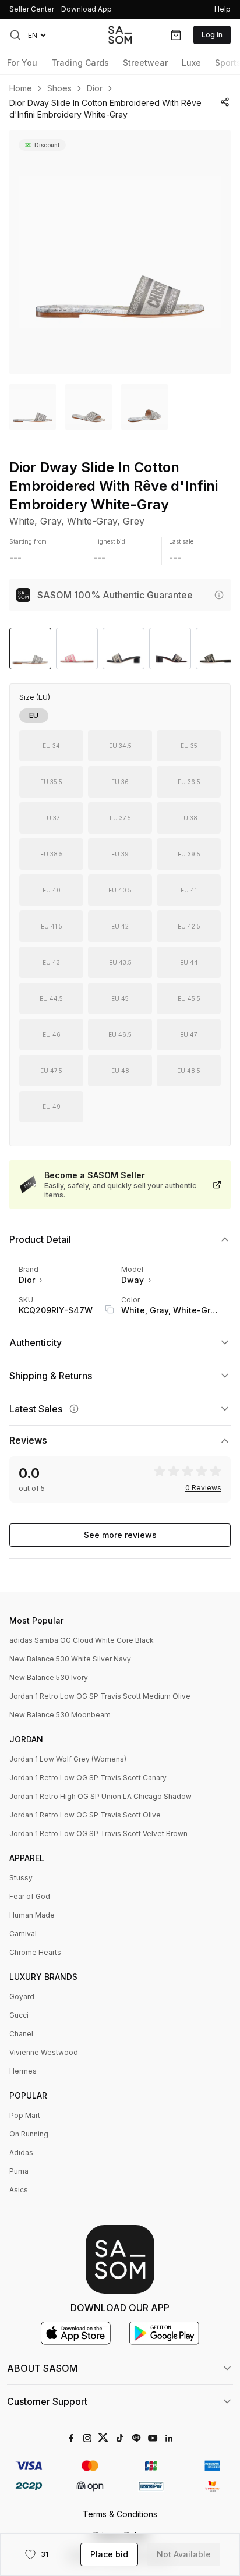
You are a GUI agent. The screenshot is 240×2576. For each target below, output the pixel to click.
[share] (225, 102)
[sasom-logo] (120, 35)
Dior (95, 88)
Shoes (59, 88)
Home (21, 88)
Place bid (109, 2554)
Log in (212, 35)
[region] (120, 252)
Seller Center (32, 9)
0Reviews (203, 1488)
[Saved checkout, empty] (176, 35)
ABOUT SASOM (42, 2368)
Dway (133, 1280)
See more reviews (120, 1535)
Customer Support (47, 2401)
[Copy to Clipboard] (110, 1309)
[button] (15, 35)
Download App (87, 9)
